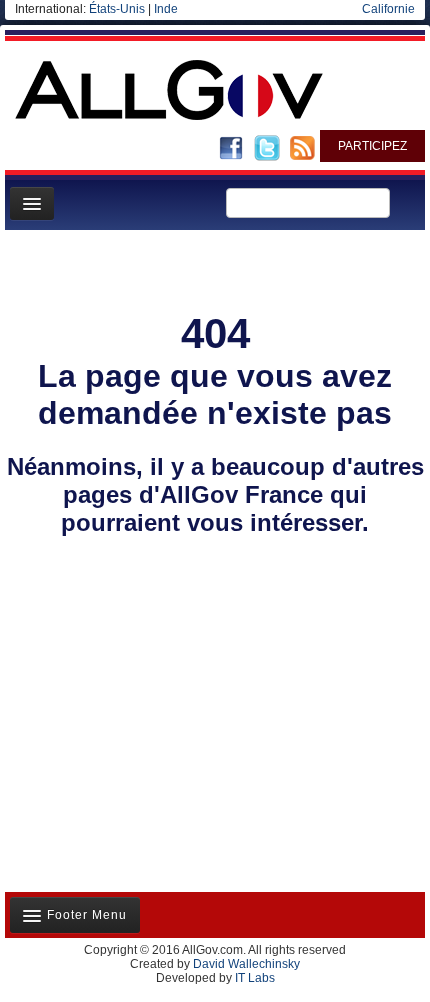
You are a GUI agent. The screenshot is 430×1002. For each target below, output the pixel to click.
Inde (166, 9)
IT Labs (255, 978)
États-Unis (117, 9)
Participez (372, 146)
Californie (388, 9)
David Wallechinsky (246, 964)
